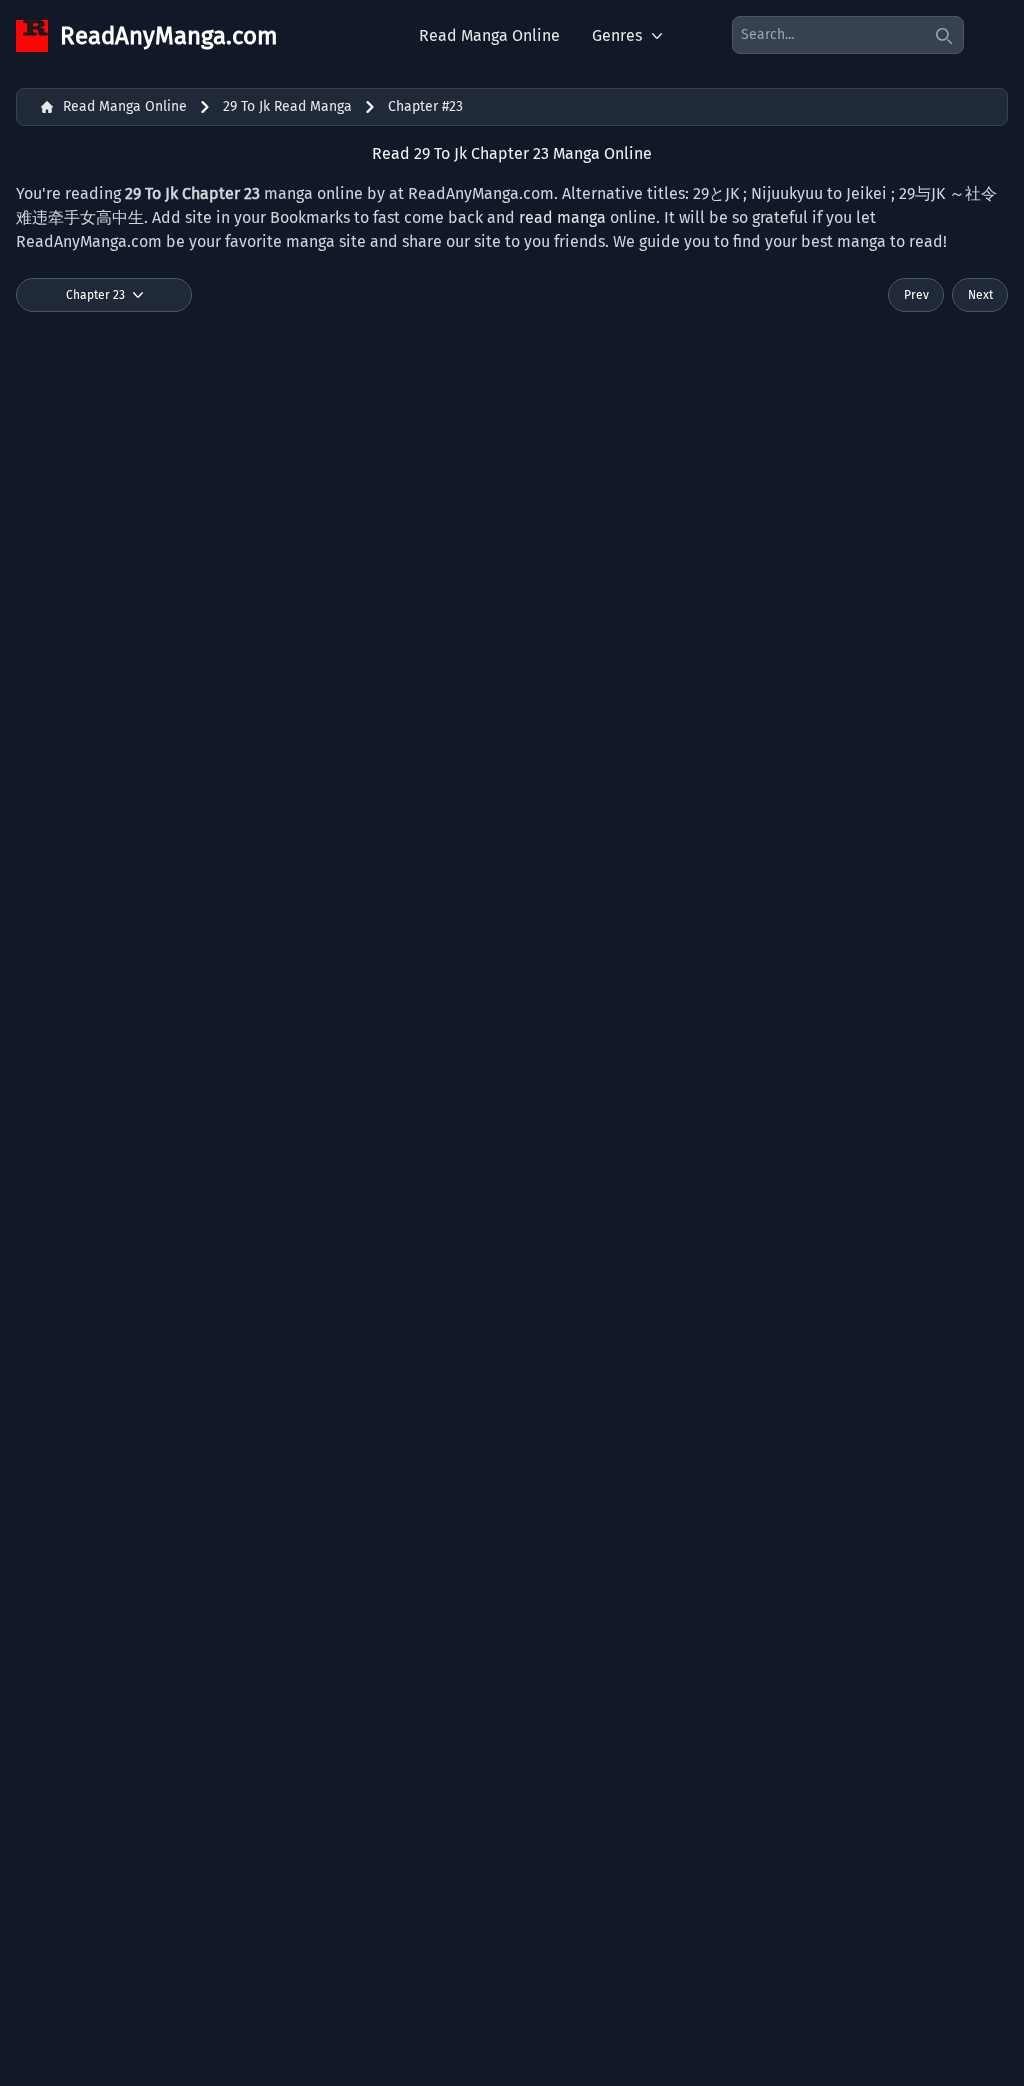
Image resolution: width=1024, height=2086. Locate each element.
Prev (916, 295)
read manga (562, 217)
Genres (617, 35)
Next (980, 295)
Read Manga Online (489, 35)
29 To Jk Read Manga (287, 106)
